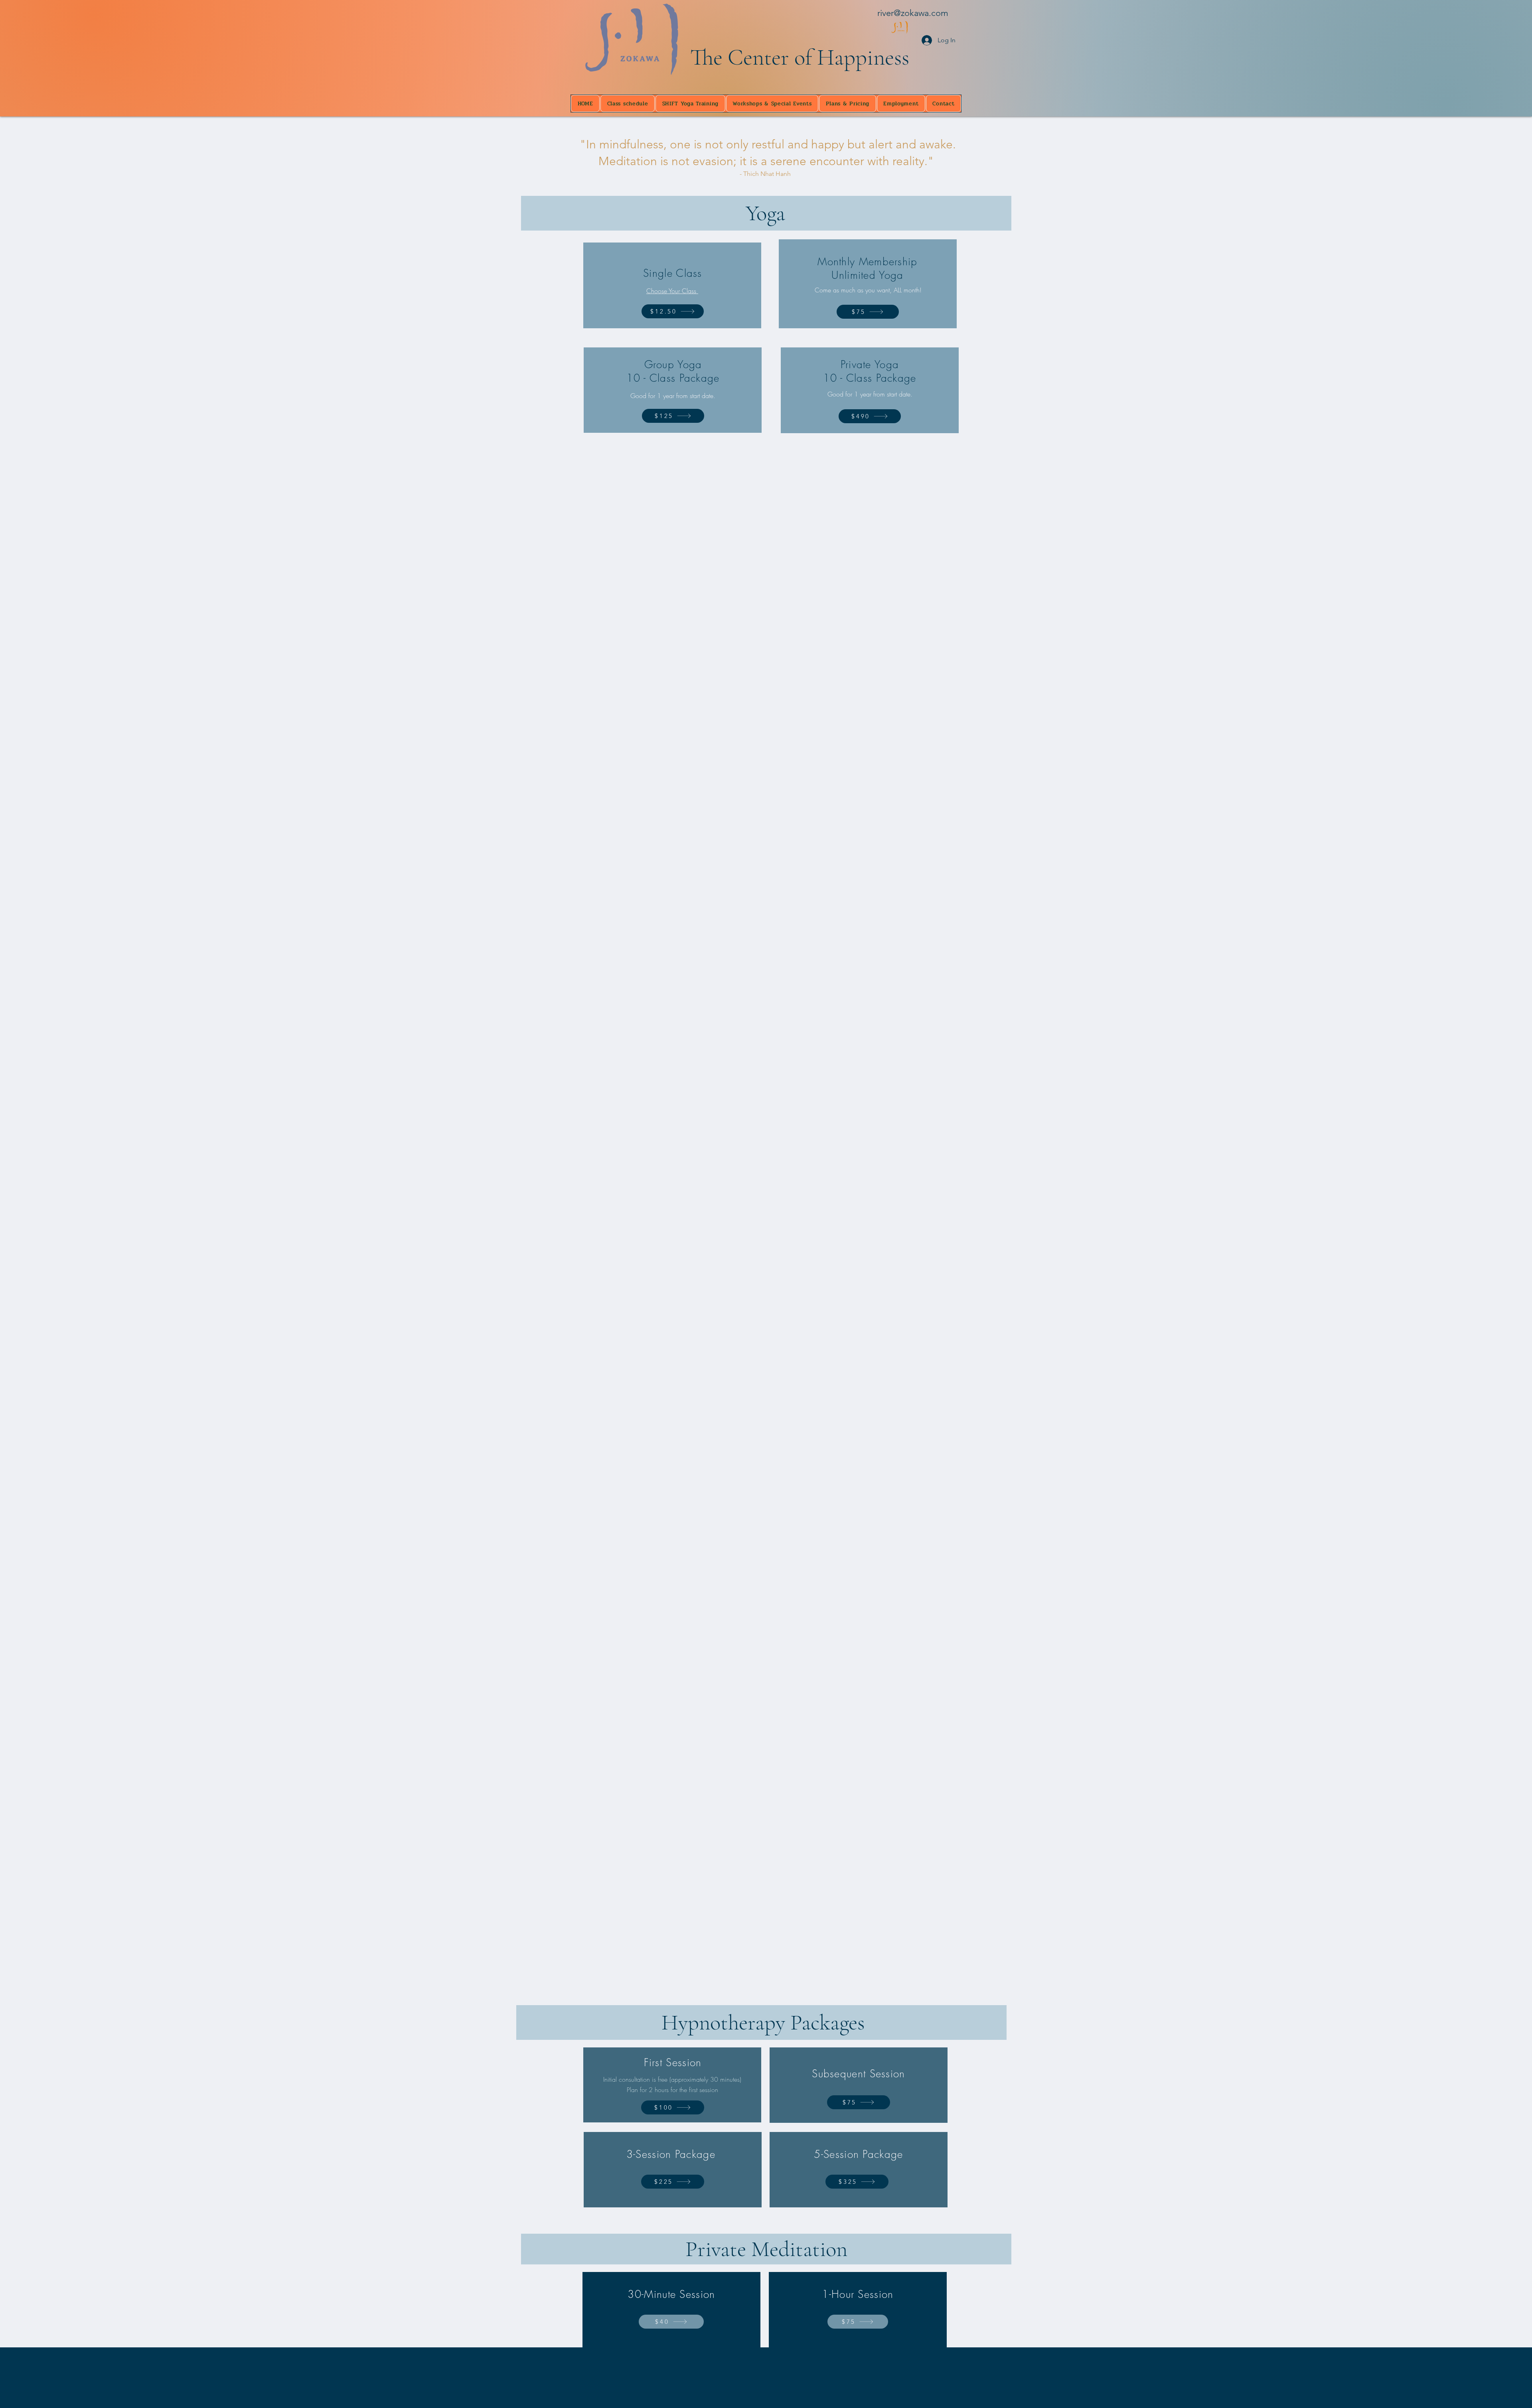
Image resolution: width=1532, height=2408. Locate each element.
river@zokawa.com (913, 13)
